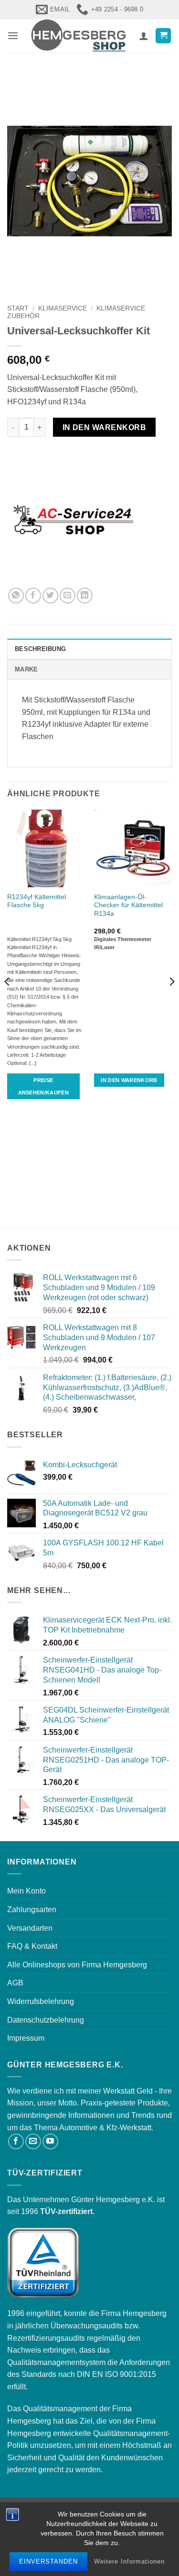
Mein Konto (26, 1891)
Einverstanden (48, 2561)
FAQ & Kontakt (32, 1946)
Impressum (26, 2038)
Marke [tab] (26, 669)
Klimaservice (63, 308)
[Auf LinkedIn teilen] (85, 596)
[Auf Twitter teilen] (50, 596)
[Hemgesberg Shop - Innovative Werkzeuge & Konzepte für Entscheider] (79, 36)
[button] (13, 35)
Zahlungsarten (32, 1909)
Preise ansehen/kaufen (44, 1086)
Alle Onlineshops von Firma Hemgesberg (77, 1965)
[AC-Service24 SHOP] (74, 521)
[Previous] (8, 1001)
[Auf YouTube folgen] (50, 2141)
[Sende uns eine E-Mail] (33, 2141)
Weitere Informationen (129, 2561)
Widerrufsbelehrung (41, 2001)
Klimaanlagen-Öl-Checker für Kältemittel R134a (128, 905)
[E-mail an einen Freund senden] (68, 596)
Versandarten (30, 1928)
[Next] (171, 1001)
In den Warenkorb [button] (129, 1080)
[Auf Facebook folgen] (16, 2141)
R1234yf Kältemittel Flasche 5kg (37, 901)
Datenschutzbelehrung (46, 2020)
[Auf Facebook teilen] (33, 596)
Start (18, 308)
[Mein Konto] (144, 36)
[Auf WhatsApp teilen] (16, 596)
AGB (15, 1983)
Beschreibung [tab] (40, 649)
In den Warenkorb (104, 427)
